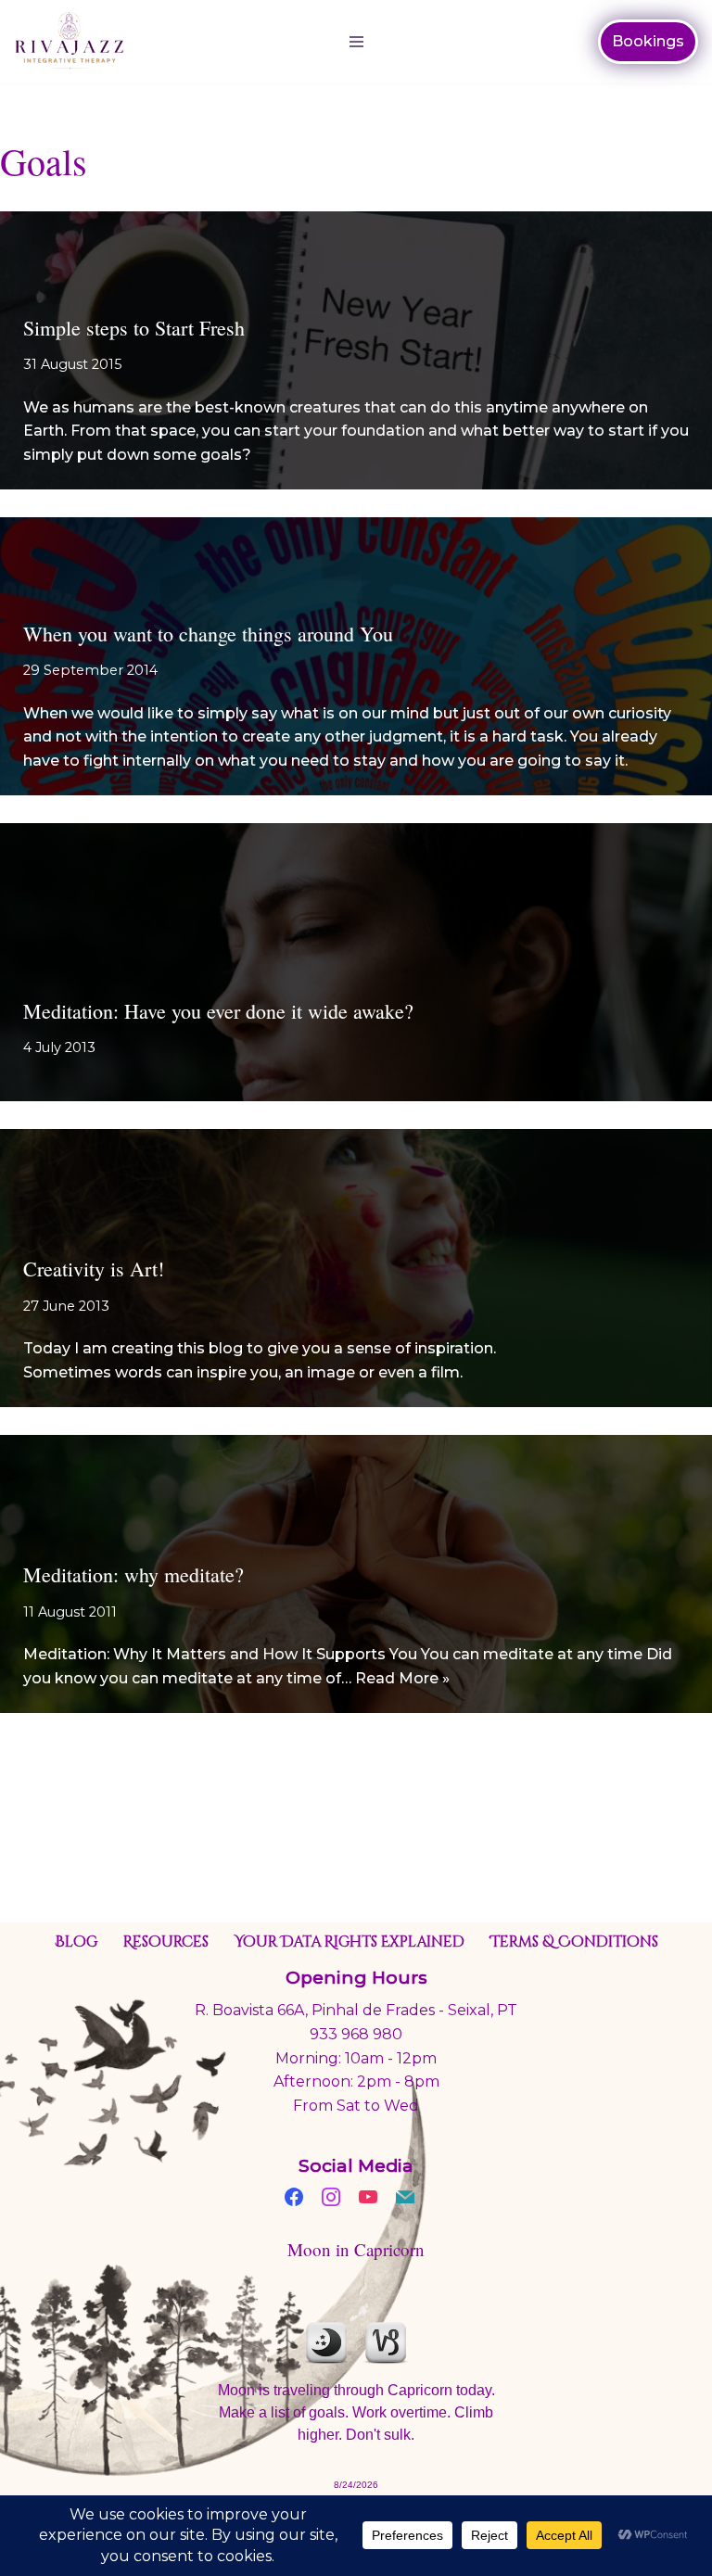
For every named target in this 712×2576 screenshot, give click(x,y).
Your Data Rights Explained (350, 1942)
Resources (166, 1942)
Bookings (648, 41)
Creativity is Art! (94, 1269)
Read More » (402, 1678)
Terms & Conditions (574, 1942)
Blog (76, 1942)
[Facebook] (294, 2195)
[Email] (405, 2195)
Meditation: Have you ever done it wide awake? (218, 1011)
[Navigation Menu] (356, 42)
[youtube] (368, 2195)
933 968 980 (356, 2034)
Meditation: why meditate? (133, 1574)
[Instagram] (331, 2195)
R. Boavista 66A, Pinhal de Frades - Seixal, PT (356, 2010)
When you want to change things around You (208, 634)
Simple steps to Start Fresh (134, 328)
